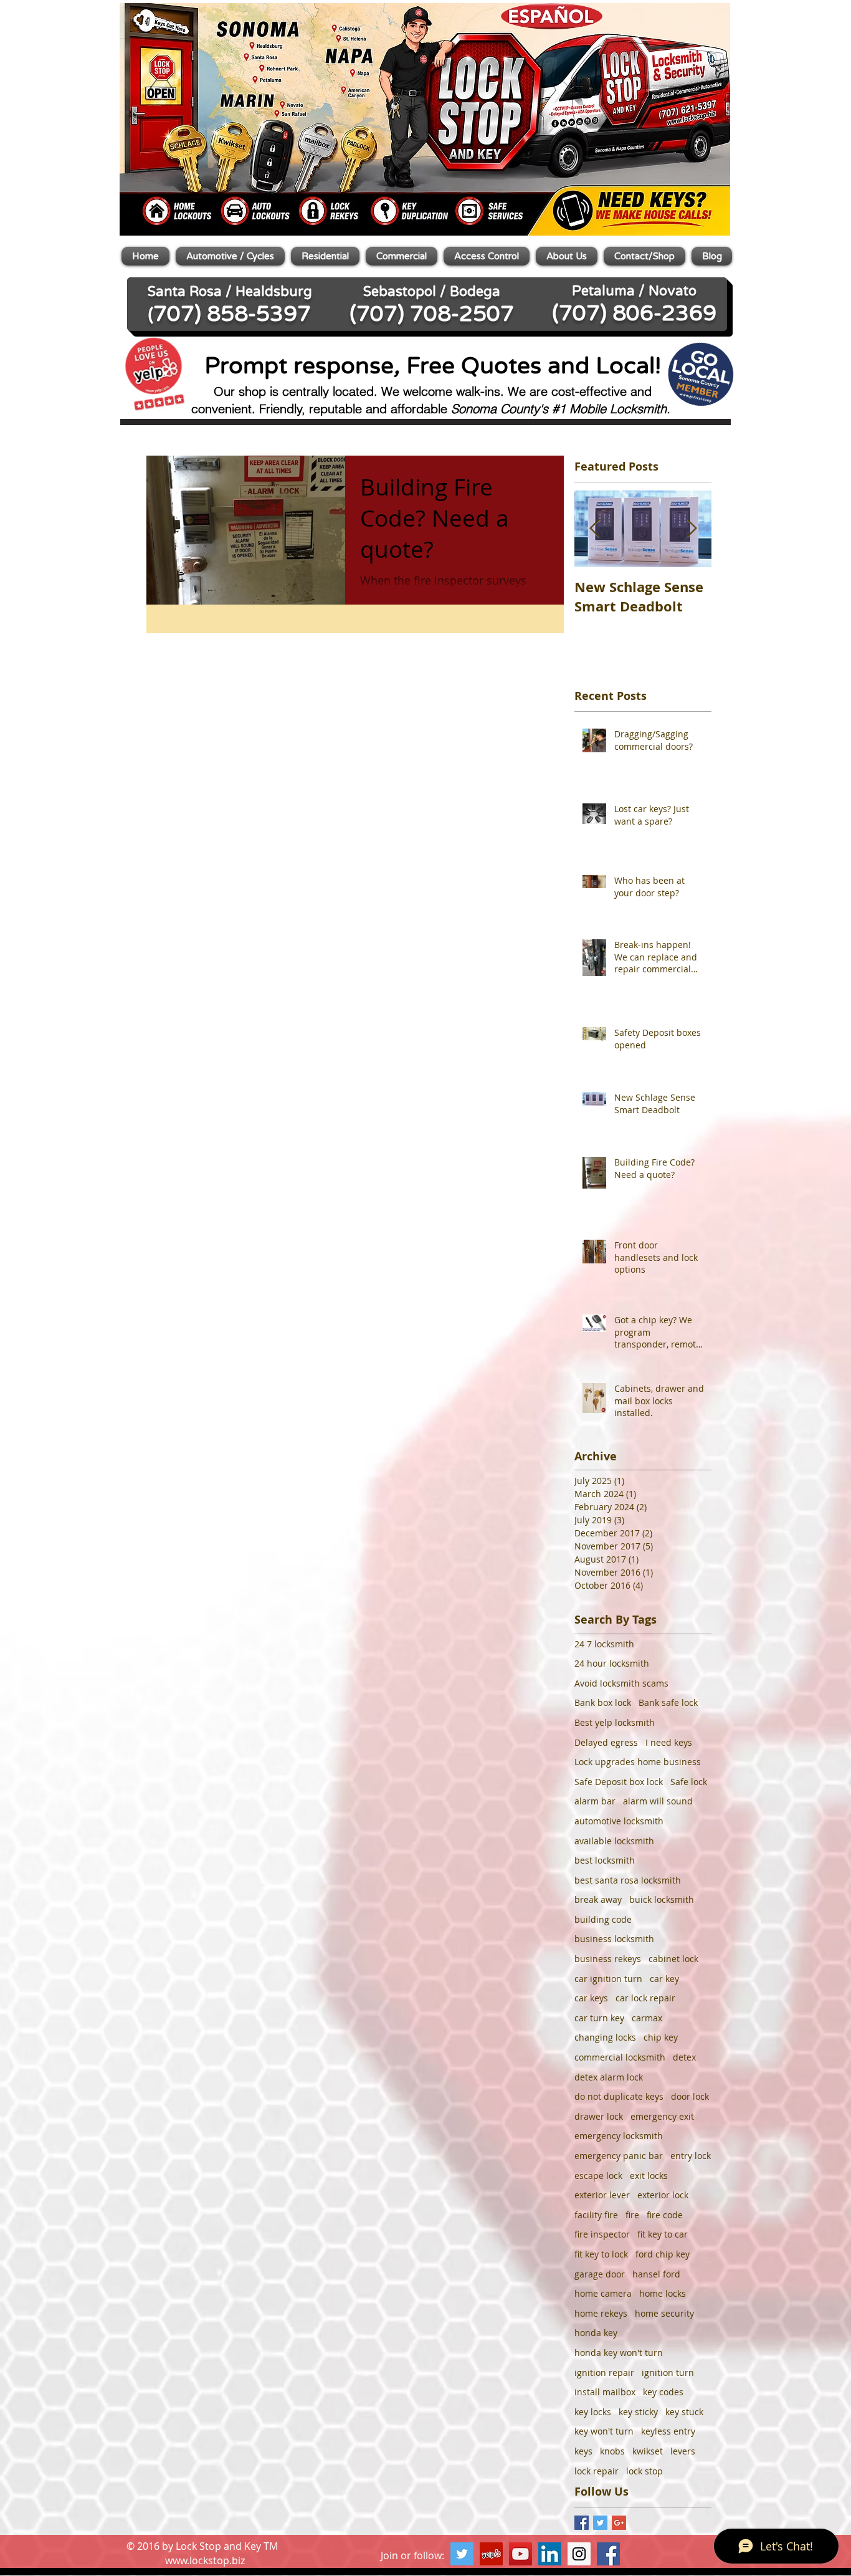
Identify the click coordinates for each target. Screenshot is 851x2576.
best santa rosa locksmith (628, 1880)
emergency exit (662, 2116)
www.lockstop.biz (205, 2560)
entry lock (691, 2156)
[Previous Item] (594, 529)
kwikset (648, 2451)
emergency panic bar (619, 2156)
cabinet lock (673, 1959)
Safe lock (689, 1782)
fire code (665, 2215)
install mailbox (605, 2392)
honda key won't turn (619, 2353)
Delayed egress (606, 1742)
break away (598, 1899)
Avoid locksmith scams (621, 1683)
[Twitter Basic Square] (600, 2523)
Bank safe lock (668, 1702)
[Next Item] (692, 529)
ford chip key (663, 2254)
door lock (690, 2096)
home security (664, 2313)
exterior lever (602, 2195)
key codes (663, 2392)
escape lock (598, 2176)
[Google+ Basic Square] (619, 2523)
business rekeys (608, 1959)
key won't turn (604, 2431)
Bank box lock (603, 1702)
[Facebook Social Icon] (608, 2554)
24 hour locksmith (612, 1663)
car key (664, 1979)
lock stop (644, 2471)
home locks (663, 2293)
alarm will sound (658, 1801)
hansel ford (656, 2274)
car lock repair (645, 1998)
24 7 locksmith (604, 1644)
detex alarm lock (609, 2077)
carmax (647, 2018)
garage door (600, 2274)
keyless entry (668, 2431)
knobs (612, 2451)
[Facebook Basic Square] (582, 2523)
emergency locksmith (619, 2136)
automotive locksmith (619, 1821)
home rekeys (601, 2313)
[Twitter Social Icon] (462, 2554)
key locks (593, 2412)
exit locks (649, 2176)
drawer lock (599, 2116)
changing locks (605, 2037)
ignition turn (668, 2373)
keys (583, 2451)
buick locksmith (662, 1899)
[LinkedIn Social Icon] (550, 2554)
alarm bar (595, 1801)
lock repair (597, 2471)
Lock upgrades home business (638, 1762)
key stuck (684, 2412)
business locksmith (614, 1939)
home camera (603, 2293)
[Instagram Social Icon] (579, 2554)
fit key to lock (601, 2254)
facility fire (596, 2215)
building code (603, 1919)
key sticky (638, 2412)
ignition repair (604, 2373)
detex (684, 2057)
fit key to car (663, 2234)
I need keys (669, 1742)
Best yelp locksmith (615, 1722)
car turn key (599, 2018)
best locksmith (605, 1860)
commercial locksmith (620, 2057)
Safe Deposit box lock (619, 1782)
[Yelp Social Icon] (491, 2554)
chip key (661, 2037)
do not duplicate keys (619, 2096)
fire (632, 2215)
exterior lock (663, 2195)
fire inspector (602, 2234)
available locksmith (614, 1841)
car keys (591, 1998)
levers (683, 2451)
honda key (596, 2333)
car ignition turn (608, 1979)
